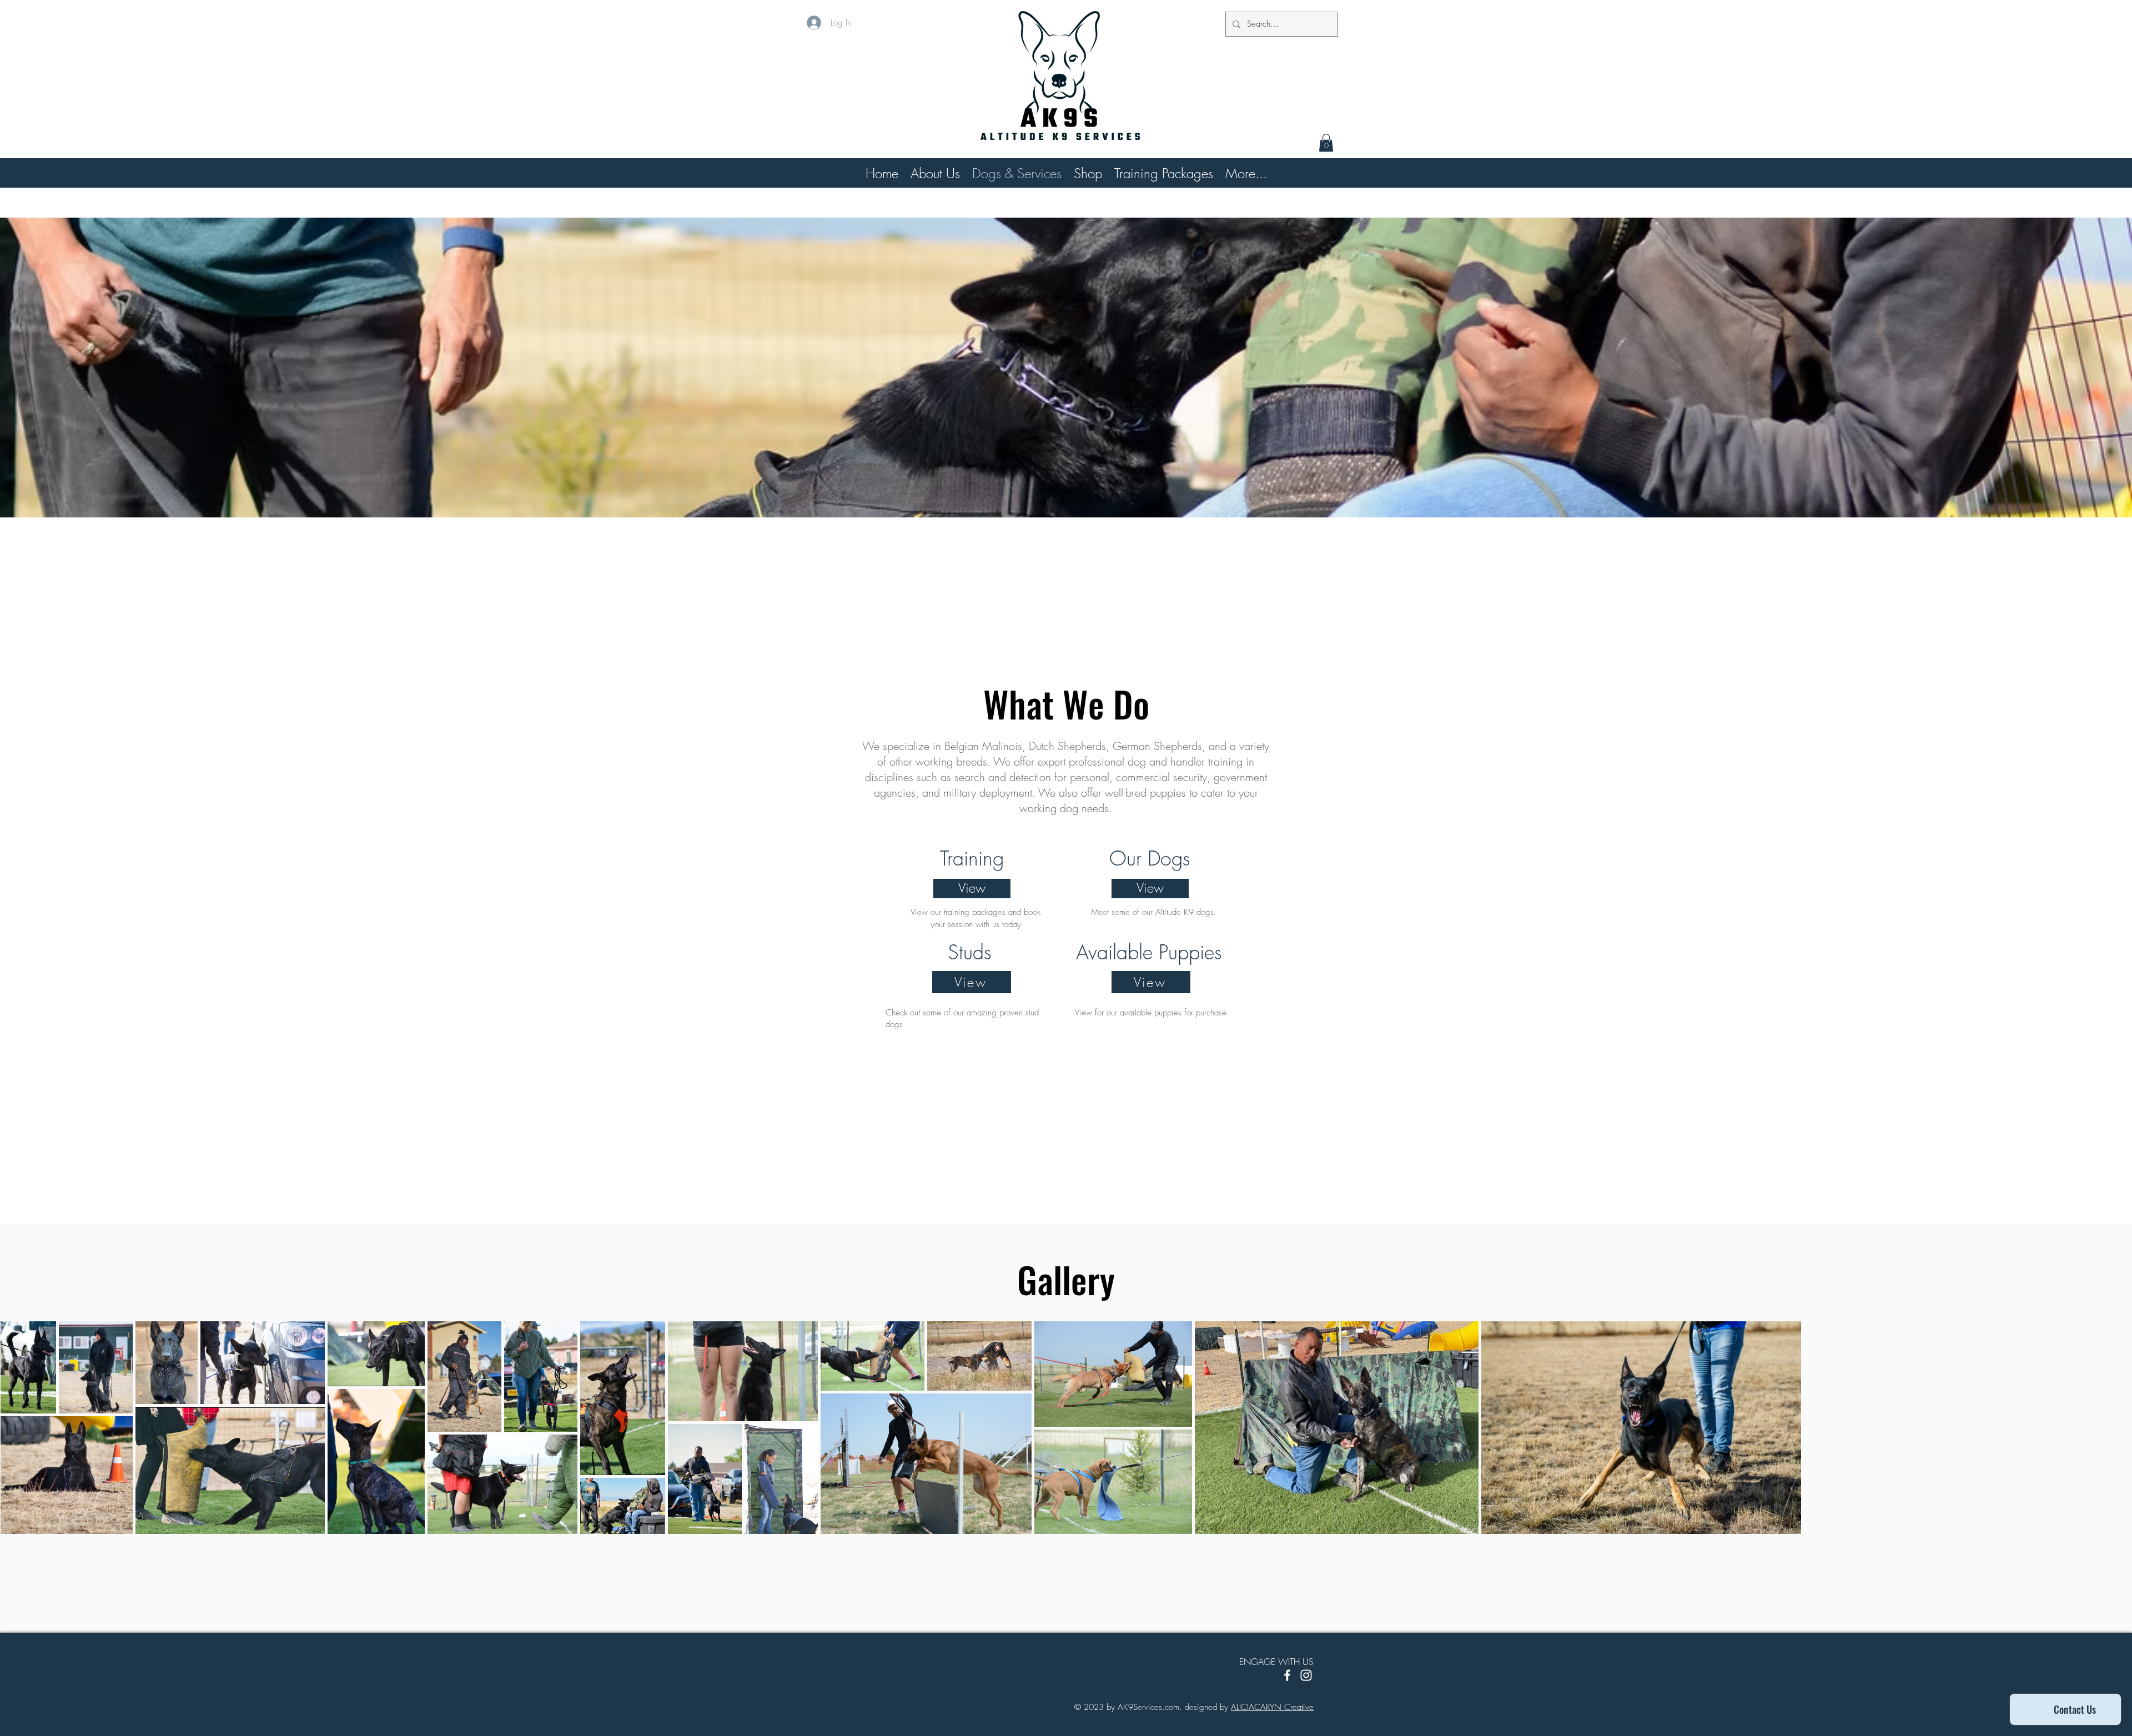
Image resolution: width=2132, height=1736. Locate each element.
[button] (1326, 143)
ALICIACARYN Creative (1272, 1707)
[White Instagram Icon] (1306, 1675)
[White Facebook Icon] (1287, 1675)
